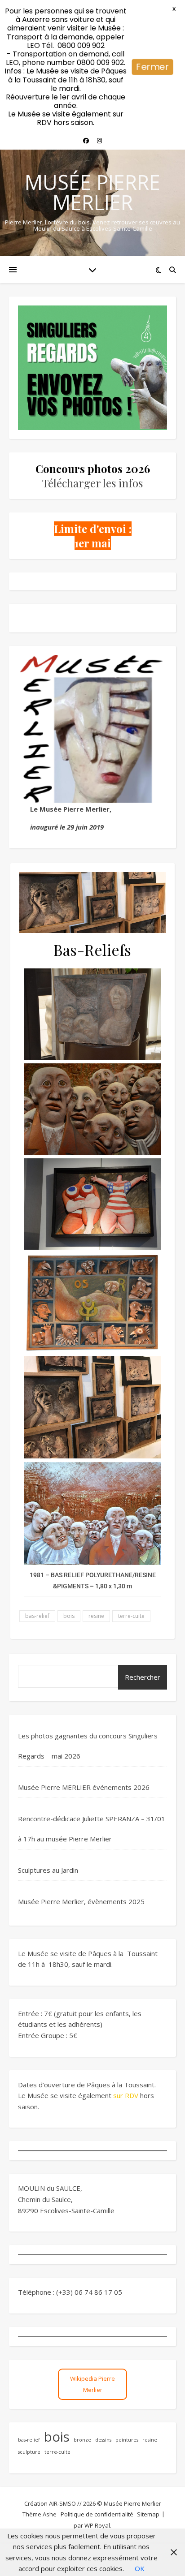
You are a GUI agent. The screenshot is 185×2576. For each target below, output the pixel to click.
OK (140, 2568)
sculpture (29, 2452)
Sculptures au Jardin (48, 1870)
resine (96, 1616)
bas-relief (37, 1616)
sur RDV (126, 2095)
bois (69, 1616)
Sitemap (148, 2514)
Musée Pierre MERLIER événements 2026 (84, 1787)
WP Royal (97, 2525)
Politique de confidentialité (97, 2514)
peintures (127, 2440)
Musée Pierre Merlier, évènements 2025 (81, 1901)
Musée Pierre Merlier (92, 192)
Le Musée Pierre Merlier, (71, 809)
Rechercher (143, 1677)
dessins (103, 2440)
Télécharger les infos (92, 483)
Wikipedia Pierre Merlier (92, 2384)
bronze (82, 2440)
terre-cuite (131, 1616)
